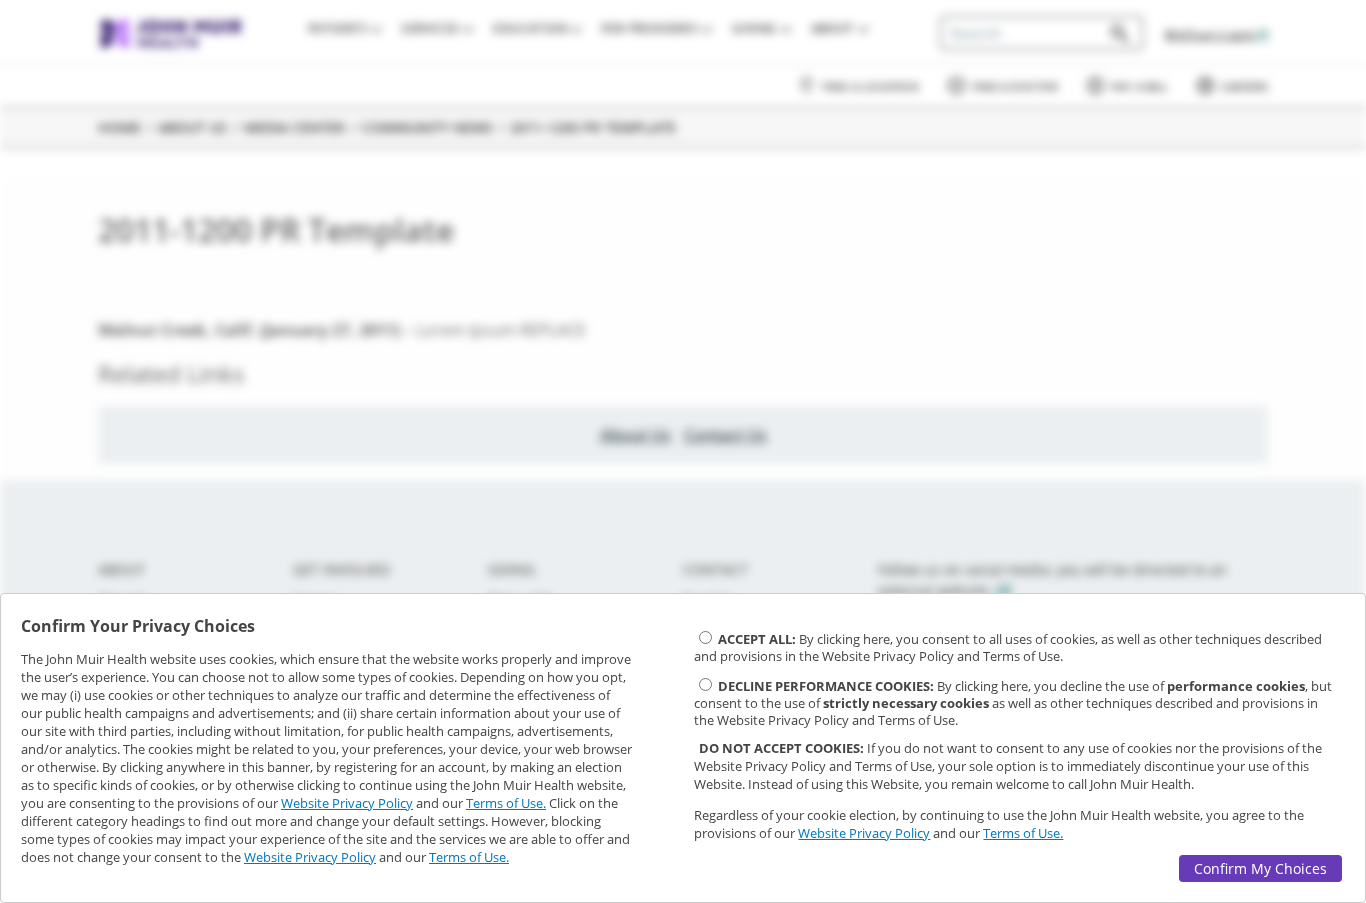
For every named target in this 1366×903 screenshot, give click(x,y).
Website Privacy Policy (347, 803)
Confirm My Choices (1260, 868)
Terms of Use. (506, 803)
